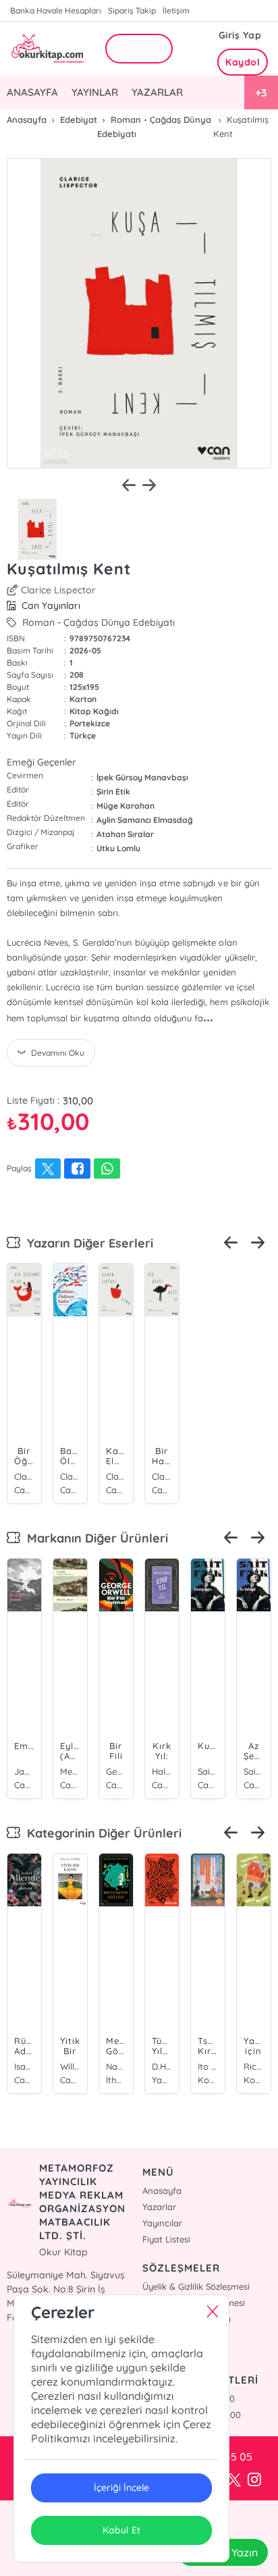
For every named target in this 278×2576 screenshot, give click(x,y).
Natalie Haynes (116, 2066)
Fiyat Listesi (166, 2239)
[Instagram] (254, 2480)
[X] (234, 2480)
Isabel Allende (24, 2066)
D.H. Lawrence (162, 2066)
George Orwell (116, 1771)
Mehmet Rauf (70, 1771)
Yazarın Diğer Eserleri (87, 1243)
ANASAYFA (32, 92)
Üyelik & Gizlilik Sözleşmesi (196, 2286)
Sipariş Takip (132, 10)
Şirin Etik (113, 791)
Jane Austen (24, 1771)
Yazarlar (159, 2207)
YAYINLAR (95, 92)
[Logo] (47, 48)
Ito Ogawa (208, 2066)
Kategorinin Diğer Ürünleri (101, 1833)
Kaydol (243, 62)
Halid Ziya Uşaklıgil (162, 1771)
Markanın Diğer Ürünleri (94, 1538)
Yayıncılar (162, 2223)
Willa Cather (70, 2066)
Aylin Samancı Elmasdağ (145, 820)
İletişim (176, 10)
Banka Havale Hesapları (56, 10)
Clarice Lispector (58, 590)
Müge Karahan (126, 806)
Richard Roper (254, 2066)
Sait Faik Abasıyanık (208, 1771)
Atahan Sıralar (125, 834)
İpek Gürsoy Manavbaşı (142, 777)
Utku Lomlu (118, 848)
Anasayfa (162, 2191)
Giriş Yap (240, 35)
